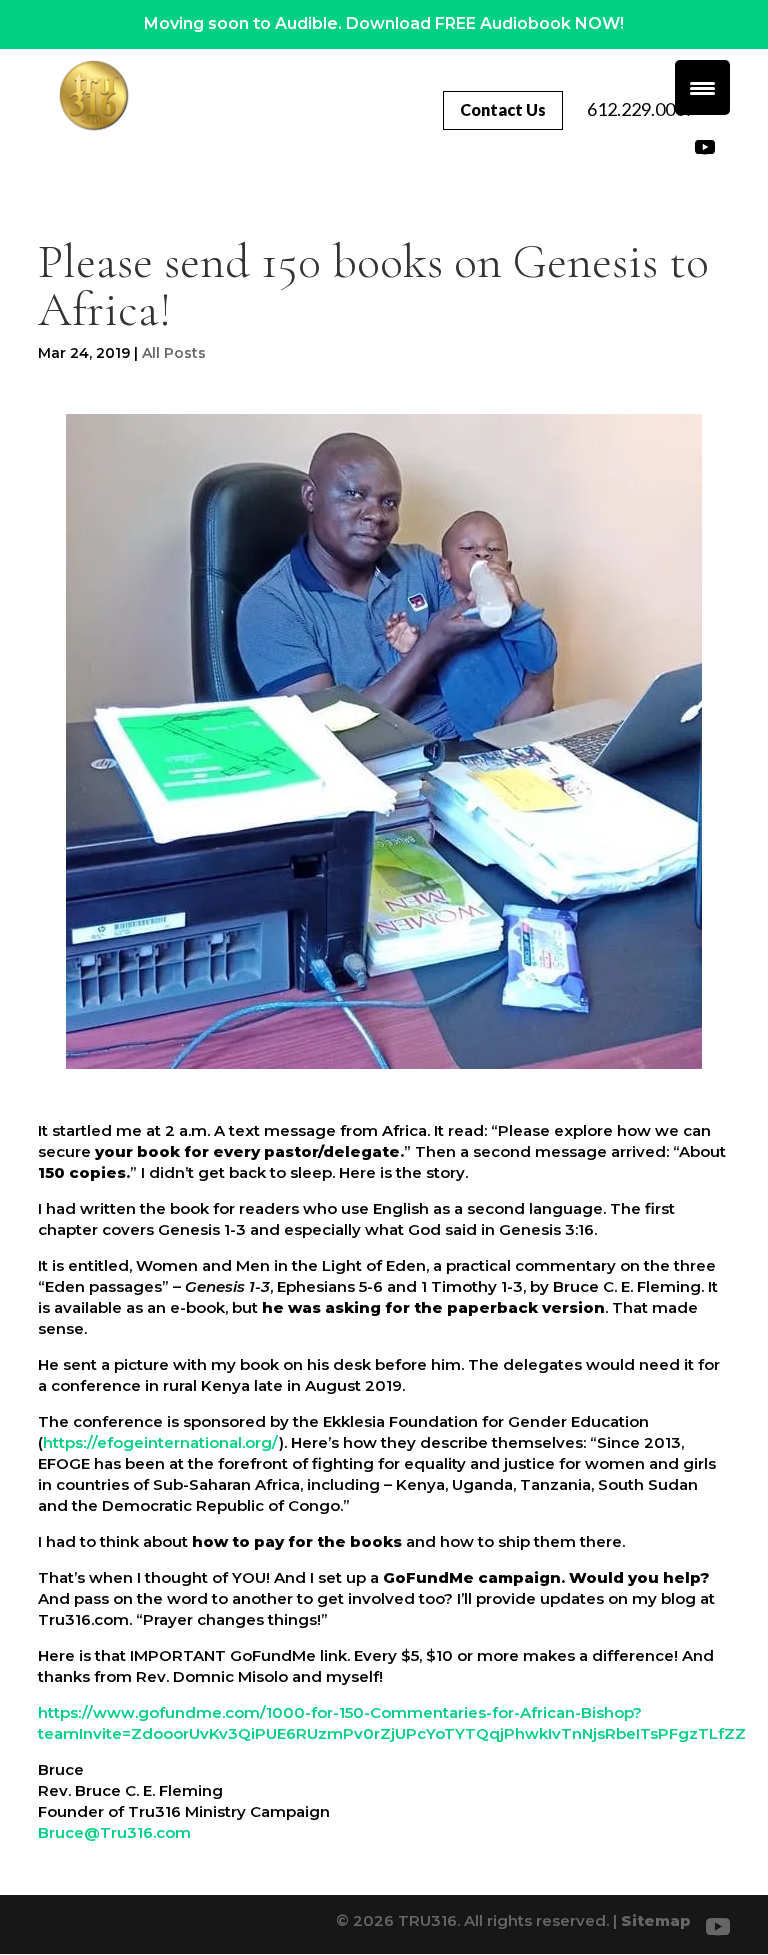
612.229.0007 (641, 109)
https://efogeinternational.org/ (161, 1442)
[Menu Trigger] (702, 87)
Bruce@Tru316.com (114, 1832)
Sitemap (656, 1920)
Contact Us (503, 109)
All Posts (174, 353)
